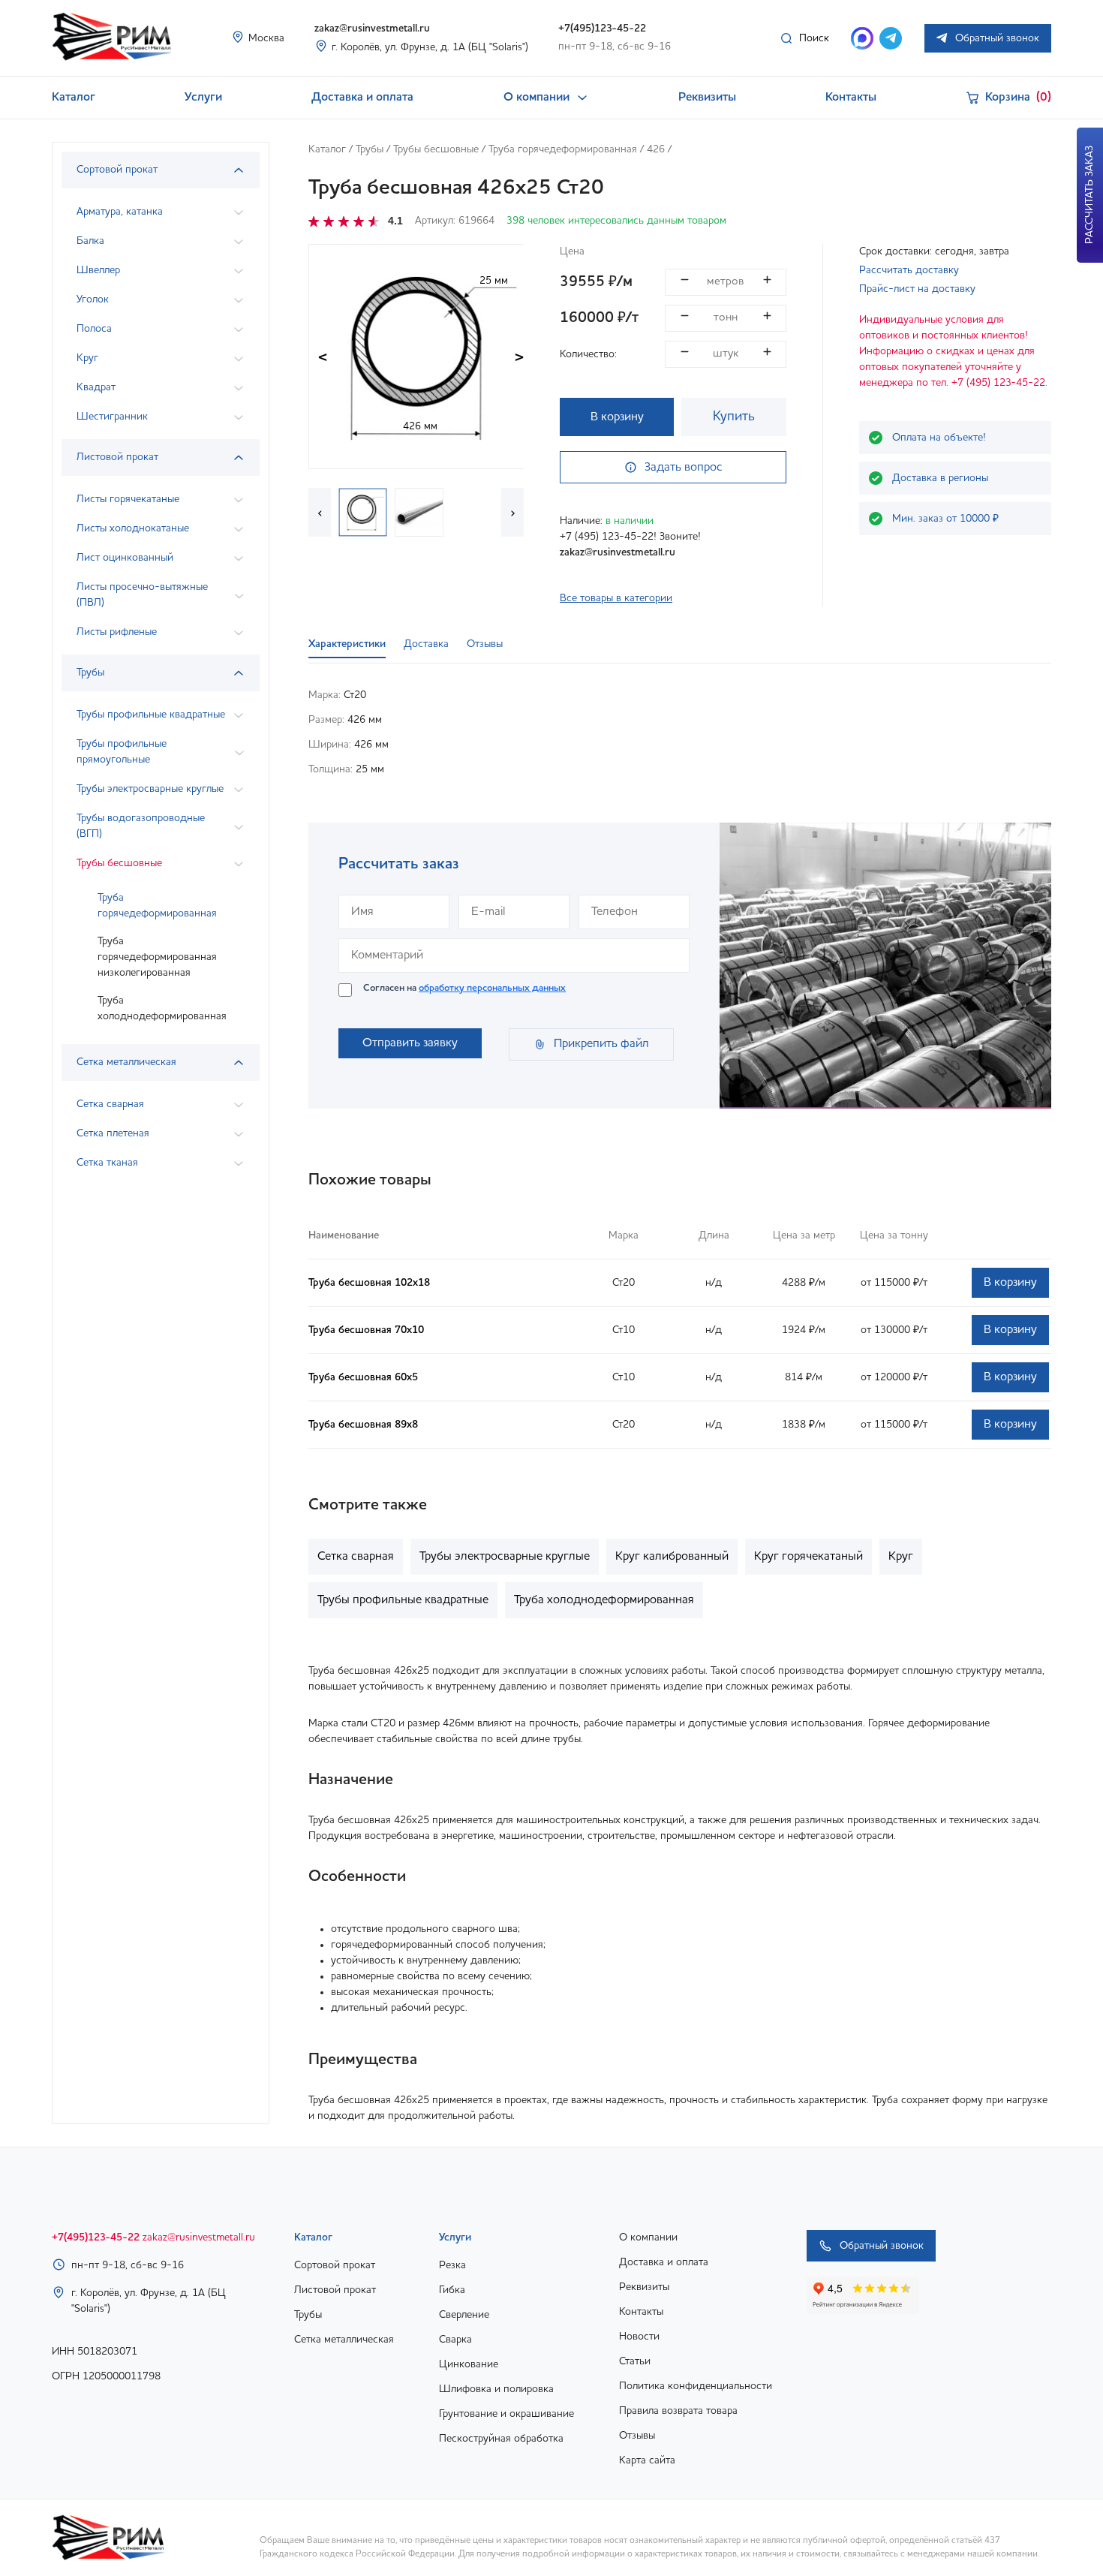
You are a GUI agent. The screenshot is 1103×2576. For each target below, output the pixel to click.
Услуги (203, 98)
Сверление (464, 2315)
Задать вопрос (684, 468)
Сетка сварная (356, 1557)
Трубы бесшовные (436, 149)
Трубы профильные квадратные (403, 1600)
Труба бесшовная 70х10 (366, 1330)
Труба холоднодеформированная (162, 1008)
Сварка (455, 2340)
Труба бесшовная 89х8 (363, 1425)
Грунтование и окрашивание (506, 2414)
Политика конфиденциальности (696, 2386)
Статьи (635, 2361)
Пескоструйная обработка (501, 2439)
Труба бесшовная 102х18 (369, 1283)
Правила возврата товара (678, 2411)
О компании (536, 98)
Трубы (370, 149)
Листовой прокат (335, 2290)
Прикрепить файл (601, 1044)
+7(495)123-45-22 (602, 29)
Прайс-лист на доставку (917, 289)
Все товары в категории (616, 598)
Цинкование (469, 2364)
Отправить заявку (410, 1043)
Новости (639, 2337)
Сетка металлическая (344, 2340)
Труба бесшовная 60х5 (363, 1377)
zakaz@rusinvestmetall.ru (372, 29)
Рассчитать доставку (909, 270)
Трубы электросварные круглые (505, 1557)
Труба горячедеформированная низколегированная (157, 957)
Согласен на (464, 988)
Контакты (851, 98)
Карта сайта (647, 2460)
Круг (901, 1557)
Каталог (74, 98)
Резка (452, 2265)
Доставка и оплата (362, 98)
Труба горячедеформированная (157, 906)
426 (656, 149)
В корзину (617, 417)
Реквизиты (707, 98)
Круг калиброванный (672, 1557)
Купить (734, 417)
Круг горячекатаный (808, 1557)
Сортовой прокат (335, 2265)
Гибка (452, 2290)
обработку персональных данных (492, 988)
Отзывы (637, 2436)
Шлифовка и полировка (496, 2389)
